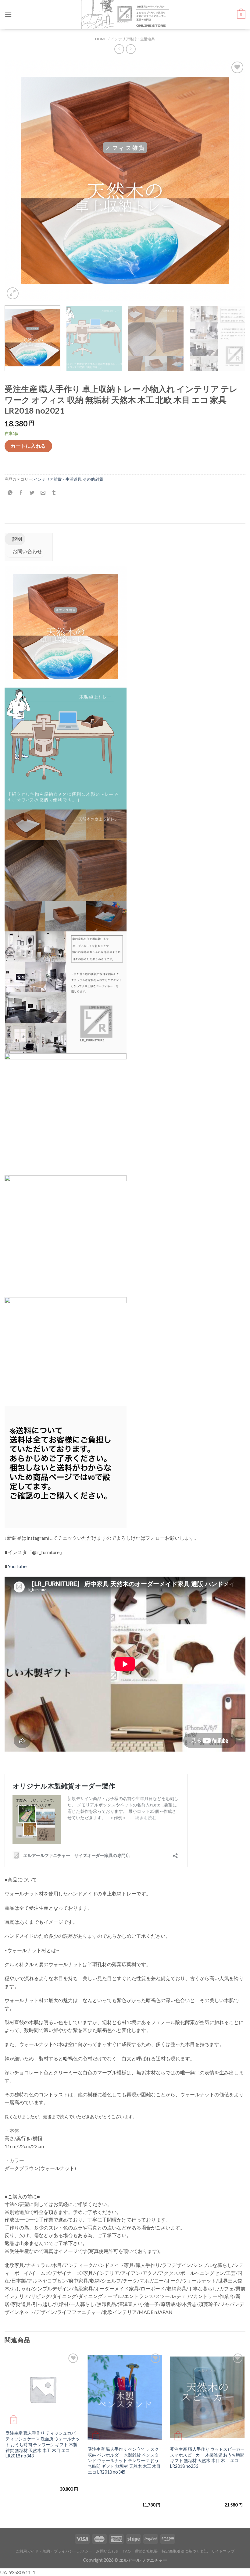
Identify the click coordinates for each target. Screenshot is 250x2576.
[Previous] (17, 180)
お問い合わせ (27, 551)
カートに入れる (28, 446)
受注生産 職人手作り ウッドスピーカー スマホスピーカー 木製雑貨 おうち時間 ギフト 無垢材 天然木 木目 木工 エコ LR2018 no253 (207, 2458)
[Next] (233, 180)
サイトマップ (223, 2551)
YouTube (17, 1566)
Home (101, 39)
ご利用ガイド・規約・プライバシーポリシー (54, 2551)
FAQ (127, 2551)
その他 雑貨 (93, 479)
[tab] (15, 539)
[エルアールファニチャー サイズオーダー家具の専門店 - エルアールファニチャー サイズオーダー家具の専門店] (125, 15)
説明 (17, 539)
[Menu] (8, 14)
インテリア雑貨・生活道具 (133, 39)
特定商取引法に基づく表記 (185, 2551)
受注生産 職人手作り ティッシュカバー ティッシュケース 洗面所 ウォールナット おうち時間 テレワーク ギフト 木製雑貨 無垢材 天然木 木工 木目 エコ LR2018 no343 (43, 2444)
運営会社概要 (146, 2551)
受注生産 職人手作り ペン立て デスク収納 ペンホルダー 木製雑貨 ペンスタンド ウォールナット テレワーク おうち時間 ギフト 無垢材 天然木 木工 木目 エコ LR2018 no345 (124, 2460)
